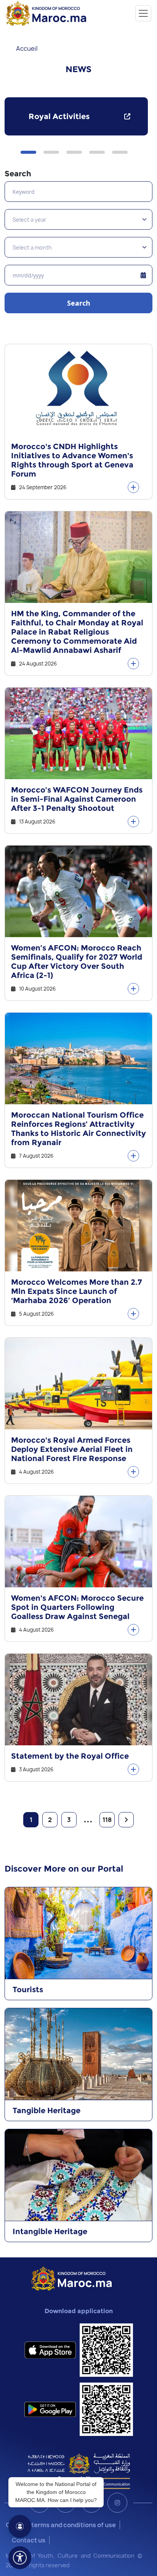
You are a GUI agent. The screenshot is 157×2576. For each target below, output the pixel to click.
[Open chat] (20, 2526)
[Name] (143, 13)
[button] (28, 152)
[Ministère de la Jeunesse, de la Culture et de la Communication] (79, 2471)
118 (107, 1820)
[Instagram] (117, 2503)
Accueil (27, 48)
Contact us (29, 2540)
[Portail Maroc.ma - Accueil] (71, 2278)
